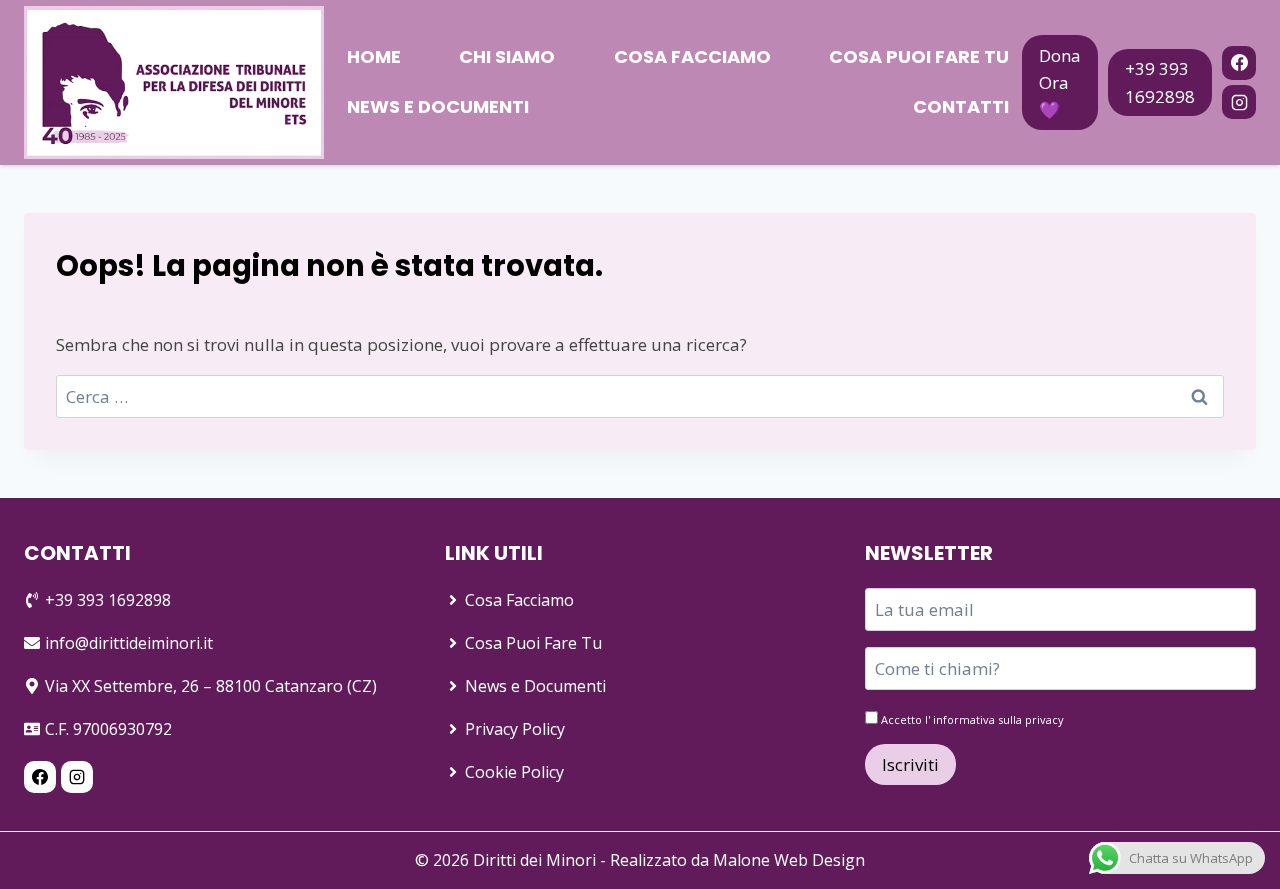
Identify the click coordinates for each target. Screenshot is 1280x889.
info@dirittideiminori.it (129, 643)
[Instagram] (1239, 102)
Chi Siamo (507, 56)
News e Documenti (438, 106)
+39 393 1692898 (1160, 82)
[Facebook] (1239, 63)
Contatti (961, 106)
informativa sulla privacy (998, 719)
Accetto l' (971, 719)
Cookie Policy (514, 772)
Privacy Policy (515, 729)
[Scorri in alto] (1231, 840)
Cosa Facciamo (692, 56)
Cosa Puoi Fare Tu (919, 56)
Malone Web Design (789, 860)
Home (374, 56)
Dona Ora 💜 (1060, 82)
